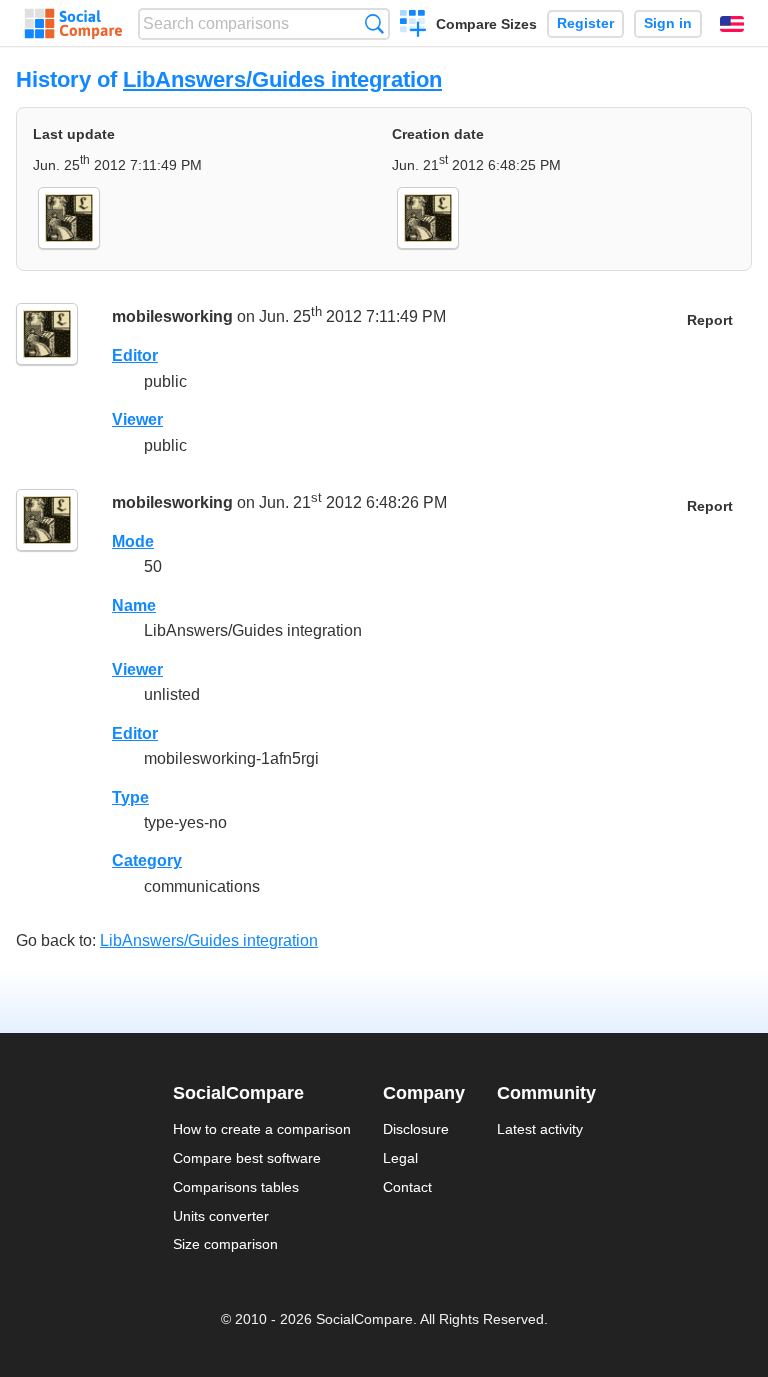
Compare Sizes (486, 24)
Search (374, 23)
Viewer (137, 419)
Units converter (221, 1216)
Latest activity (540, 1129)
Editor (135, 355)
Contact (407, 1187)
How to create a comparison (262, 1129)
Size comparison (225, 1244)
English (732, 24)
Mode (133, 541)
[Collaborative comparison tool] (73, 24)
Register (585, 23)
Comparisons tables (236, 1187)
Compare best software (247, 1158)
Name (134, 605)
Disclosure (416, 1129)
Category (147, 860)
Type (130, 797)
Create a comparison (413, 26)
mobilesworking (172, 317)
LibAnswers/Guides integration (282, 79)
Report (710, 320)
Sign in (668, 23)
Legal (400, 1158)
